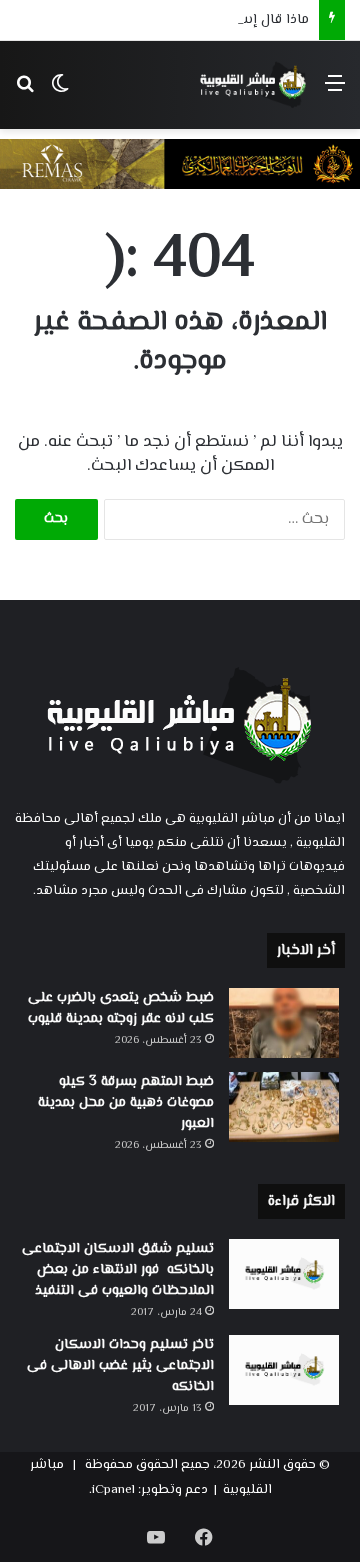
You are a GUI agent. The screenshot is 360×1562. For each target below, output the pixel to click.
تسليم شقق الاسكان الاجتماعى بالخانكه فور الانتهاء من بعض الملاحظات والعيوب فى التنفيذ (118, 1270)
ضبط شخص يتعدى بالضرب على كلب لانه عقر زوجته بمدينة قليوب (121, 1008)
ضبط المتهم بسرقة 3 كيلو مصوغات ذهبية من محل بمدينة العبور (126, 1103)
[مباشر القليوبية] (253, 85)
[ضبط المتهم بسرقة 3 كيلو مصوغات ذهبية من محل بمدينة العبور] (284, 1107)
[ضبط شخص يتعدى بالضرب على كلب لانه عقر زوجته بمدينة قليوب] (284, 1023)
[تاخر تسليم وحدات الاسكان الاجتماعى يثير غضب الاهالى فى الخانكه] (284, 1370)
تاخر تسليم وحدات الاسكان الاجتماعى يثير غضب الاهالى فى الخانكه (120, 1366)
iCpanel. (112, 1490)
